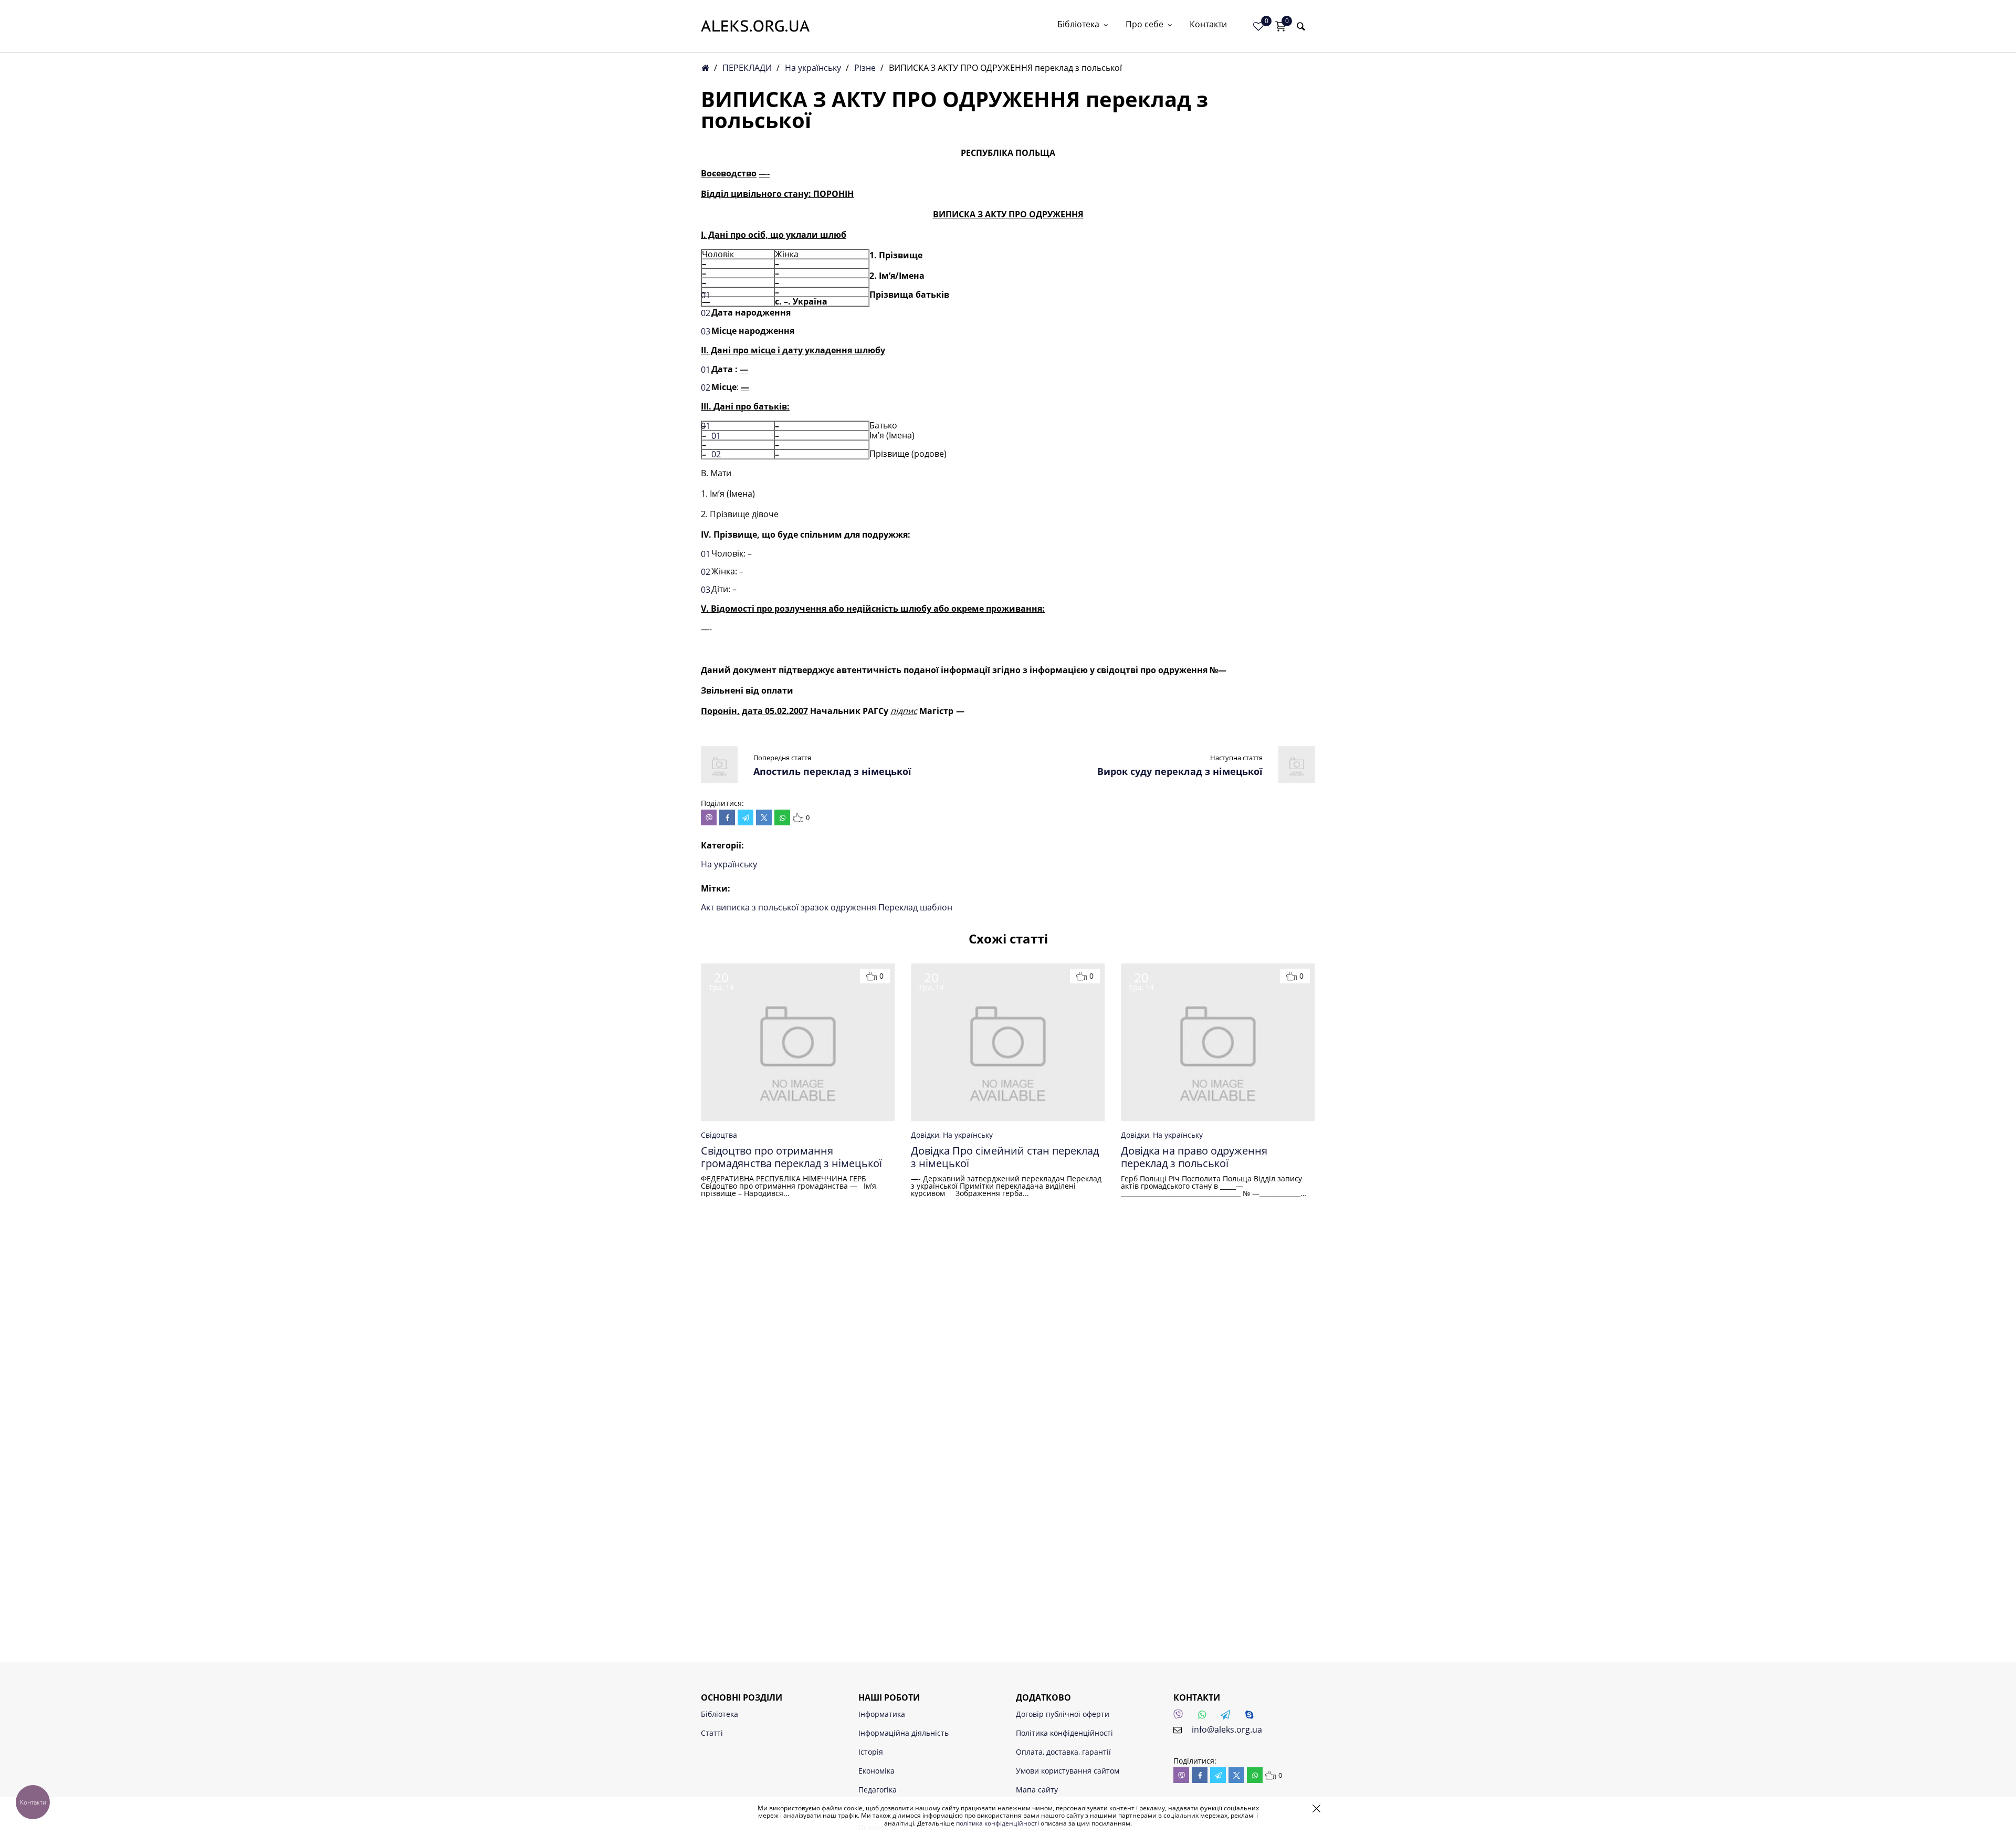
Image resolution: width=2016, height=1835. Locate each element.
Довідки (925, 1135)
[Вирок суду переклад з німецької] (1297, 780)
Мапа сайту (1037, 1790)
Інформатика (882, 1714)
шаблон (936, 907)
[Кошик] (1280, 26)
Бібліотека (1078, 25)
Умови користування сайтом (1068, 1771)
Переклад (899, 907)
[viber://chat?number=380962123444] (1181, 1717)
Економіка (876, 1771)
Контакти (1208, 25)
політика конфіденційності (997, 1823)
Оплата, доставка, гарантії (1063, 1752)
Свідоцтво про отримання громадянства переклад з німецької (791, 1157)
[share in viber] (709, 817)
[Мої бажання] (1258, 26)
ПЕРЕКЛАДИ (747, 68)
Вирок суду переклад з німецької (1180, 771)
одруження (854, 907)
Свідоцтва (719, 1135)
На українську (813, 68)
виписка (734, 907)
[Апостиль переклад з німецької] (719, 780)
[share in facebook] (727, 817)
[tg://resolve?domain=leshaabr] (1228, 1717)
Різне (865, 68)
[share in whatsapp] (782, 817)
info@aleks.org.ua (1227, 1729)
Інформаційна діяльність (904, 1733)
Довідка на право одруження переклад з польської (1194, 1157)
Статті (712, 1733)
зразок (816, 907)
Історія (871, 1752)
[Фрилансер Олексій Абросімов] (755, 26)
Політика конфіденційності (1064, 1733)
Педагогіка (878, 1790)
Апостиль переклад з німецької (832, 771)
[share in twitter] (764, 817)
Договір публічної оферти (1063, 1714)
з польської (776, 907)
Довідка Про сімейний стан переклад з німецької (1005, 1157)
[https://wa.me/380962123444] (1205, 1717)
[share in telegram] (745, 817)
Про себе (1144, 25)
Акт (708, 907)
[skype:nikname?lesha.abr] (1252, 1717)
